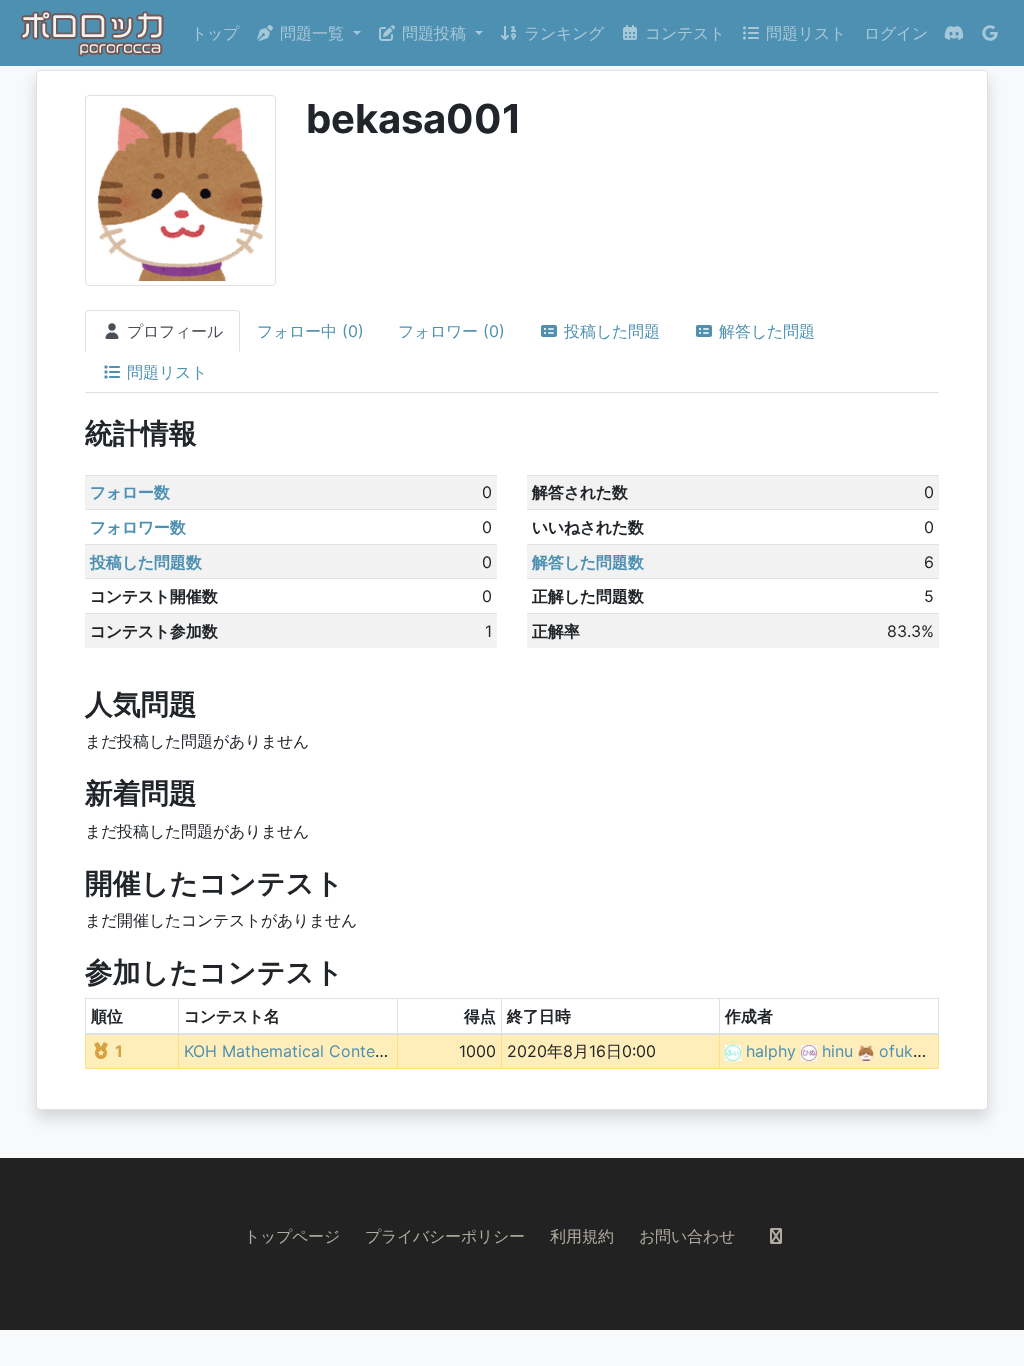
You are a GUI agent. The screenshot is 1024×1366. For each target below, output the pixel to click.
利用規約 (582, 1236)
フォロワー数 (138, 527)
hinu (837, 1051)
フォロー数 (130, 492)
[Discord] (954, 33)
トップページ (292, 1236)
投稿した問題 (609, 331)
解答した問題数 (588, 562)
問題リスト (803, 33)
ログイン (896, 33)
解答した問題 (764, 331)
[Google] (990, 33)
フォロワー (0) (451, 331)
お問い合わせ (687, 1236)
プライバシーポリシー (445, 1236)
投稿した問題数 (146, 562)
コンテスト (682, 33)
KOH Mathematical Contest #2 (299, 1051)
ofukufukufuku (933, 1051)
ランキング (561, 33)
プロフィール (172, 331)
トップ (215, 33)
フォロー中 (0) (310, 331)
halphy (771, 1051)
